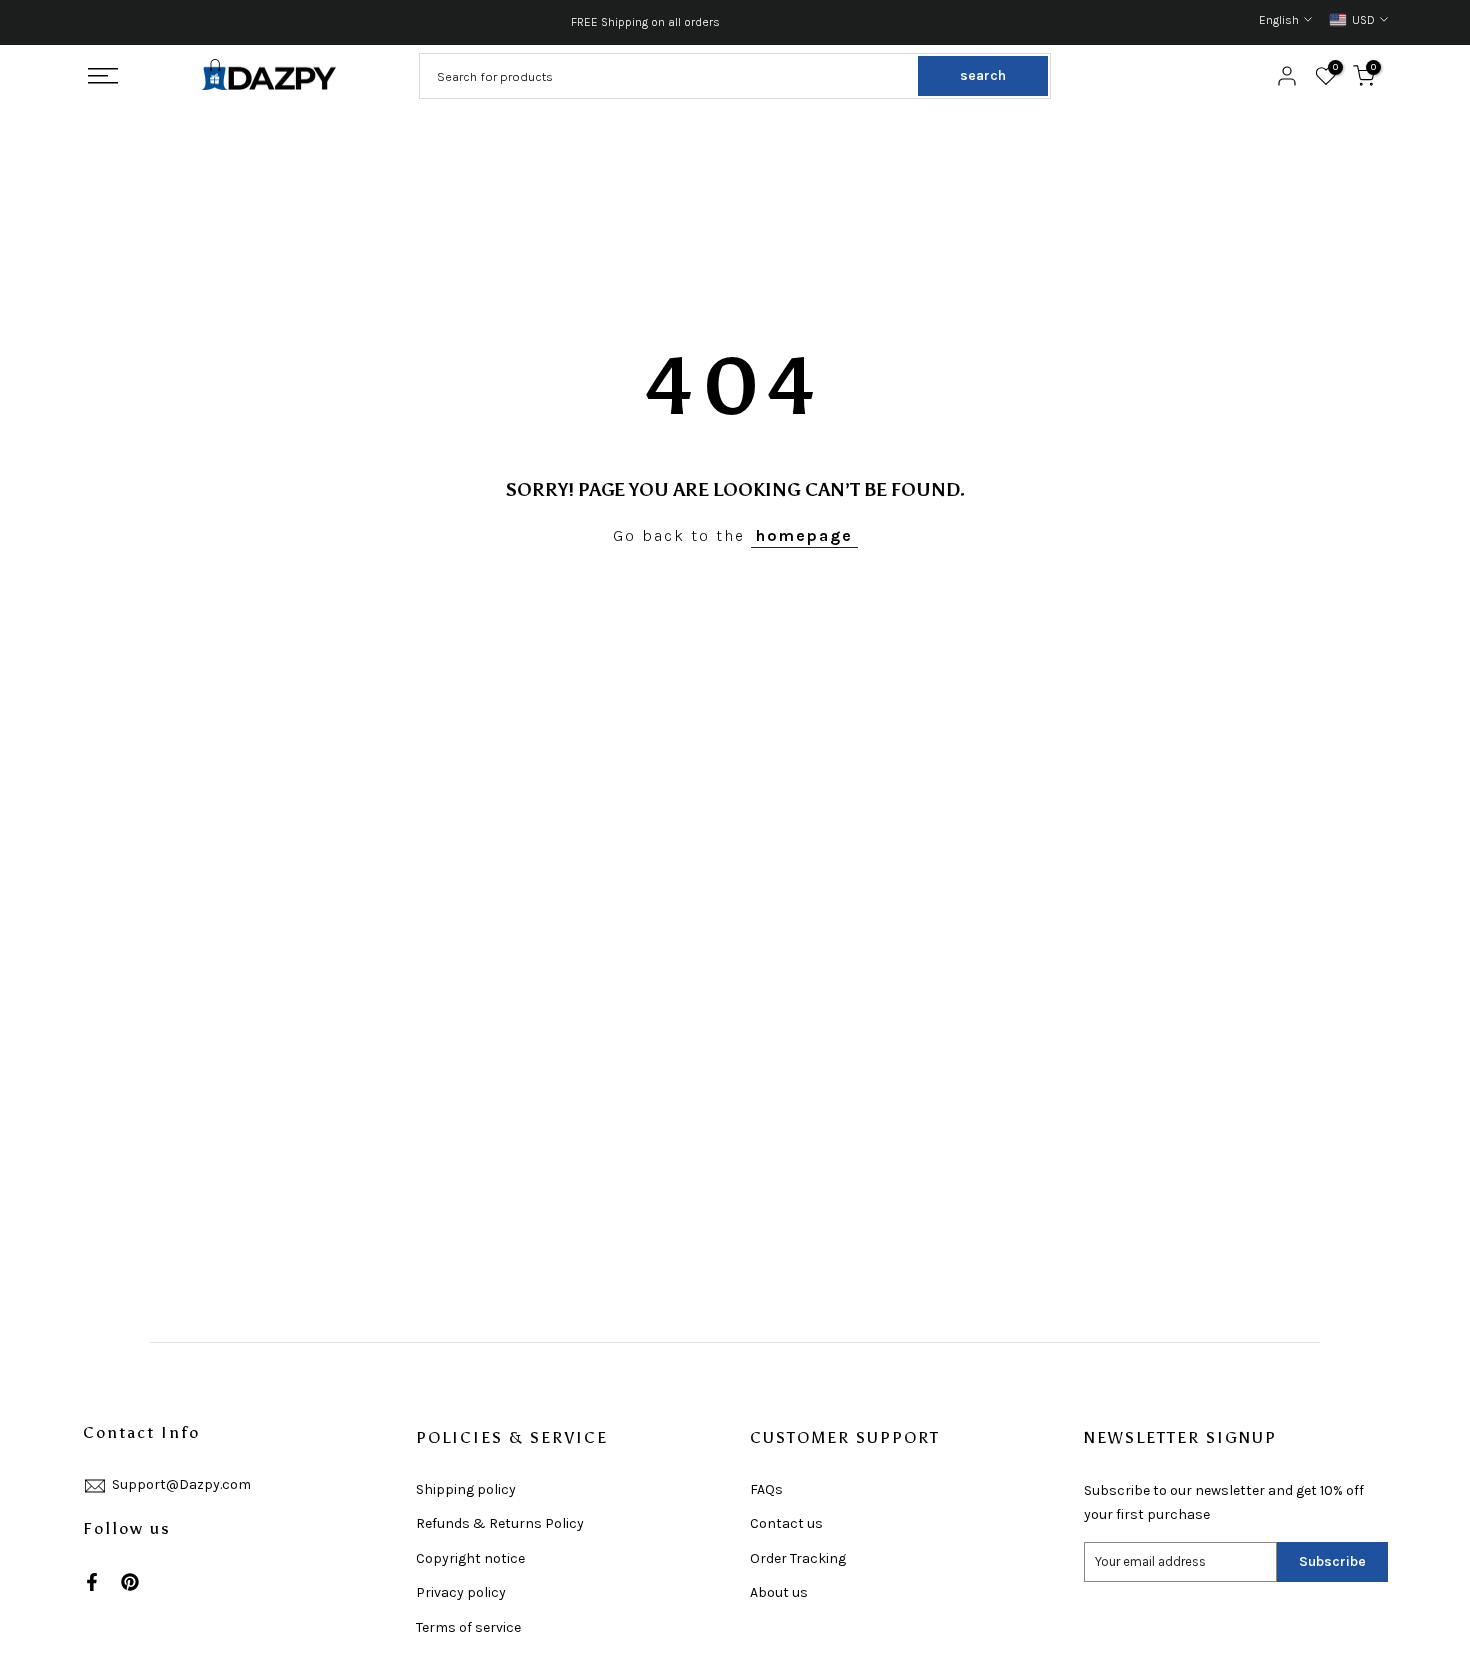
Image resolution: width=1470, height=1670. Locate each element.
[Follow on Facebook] (92, 1582)
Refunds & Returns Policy (500, 1523)
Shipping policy (466, 1489)
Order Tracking (798, 1558)
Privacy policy (461, 1592)
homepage (804, 535)
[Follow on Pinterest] (130, 1582)
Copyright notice (470, 1558)
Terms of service (468, 1627)
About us (779, 1592)
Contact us (786, 1523)
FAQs (766, 1489)
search (983, 75)
